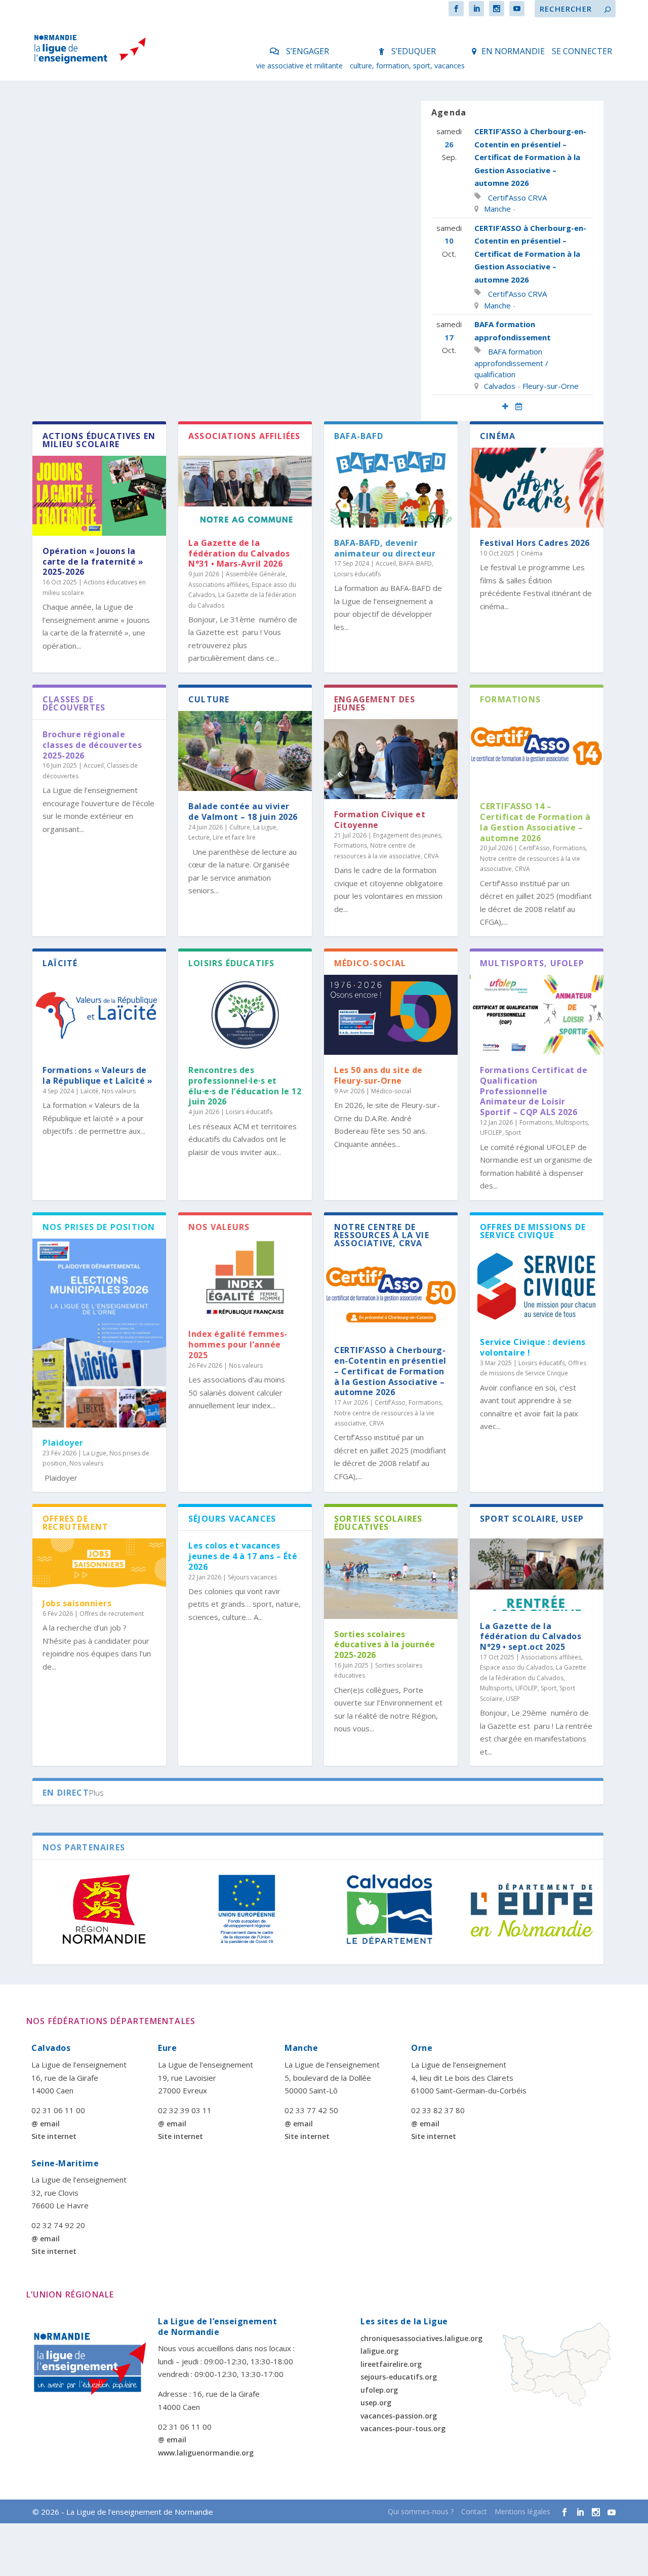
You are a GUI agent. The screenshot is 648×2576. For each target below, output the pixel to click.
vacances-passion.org (399, 2416)
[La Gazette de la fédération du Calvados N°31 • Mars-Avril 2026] (245, 488)
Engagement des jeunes (407, 835)
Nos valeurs (119, 1091)
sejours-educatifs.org (399, 2377)
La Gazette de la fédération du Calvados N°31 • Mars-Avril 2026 (239, 553)
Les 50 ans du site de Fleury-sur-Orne (378, 1075)
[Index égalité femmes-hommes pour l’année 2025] (245, 1279)
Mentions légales (522, 2511)
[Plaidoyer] (99, 1333)
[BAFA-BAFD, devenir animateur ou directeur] (391, 488)
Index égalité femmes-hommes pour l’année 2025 (238, 1344)
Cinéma (532, 553)
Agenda (449, 112)
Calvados (500, 386)
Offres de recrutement (112, 1614)
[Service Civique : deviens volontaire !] (537, 1287)
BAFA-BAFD (415, 563)
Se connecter (582, 51)
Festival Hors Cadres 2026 (535, 543)
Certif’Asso (507, 197)
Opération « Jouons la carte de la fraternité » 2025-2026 (93, 562)
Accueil (386, 563)
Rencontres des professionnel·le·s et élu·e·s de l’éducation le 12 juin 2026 (245, 1086)
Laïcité (90, 1091)
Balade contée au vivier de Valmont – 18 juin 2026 (243, 811)
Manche (497, 209)
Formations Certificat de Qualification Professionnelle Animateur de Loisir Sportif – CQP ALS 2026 (534, 1091)
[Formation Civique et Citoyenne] (391, 759)
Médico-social (391, 1091)
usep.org (376, 2403)
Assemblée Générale (256, 574)
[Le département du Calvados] (389, 1909)
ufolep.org (379, 2390)
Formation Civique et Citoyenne (380, 820)
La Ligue (265, 827)
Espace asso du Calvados (516, 1667)
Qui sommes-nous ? (421, 2511)
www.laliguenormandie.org (206, 2453)
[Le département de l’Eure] (532, 1909)
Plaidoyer (63, 1443)
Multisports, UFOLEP (509, 1688)
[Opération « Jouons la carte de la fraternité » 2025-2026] (99, 496)
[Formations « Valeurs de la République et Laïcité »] (99, 1015)
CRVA (537, 197)
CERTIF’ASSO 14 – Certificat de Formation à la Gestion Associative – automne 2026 (535, 822)
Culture (240, 827)
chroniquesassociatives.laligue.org (421, 2338)
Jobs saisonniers (77, 1603)
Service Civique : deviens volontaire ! (533, 1347)
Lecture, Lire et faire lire (222, 837)
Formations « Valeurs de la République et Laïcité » (97, 1075)
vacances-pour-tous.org (403, 2428)
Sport (513, 1133)
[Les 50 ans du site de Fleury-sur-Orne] (391, 1015)
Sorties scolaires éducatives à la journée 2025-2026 (385, 1645)
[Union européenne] (247, 1909)
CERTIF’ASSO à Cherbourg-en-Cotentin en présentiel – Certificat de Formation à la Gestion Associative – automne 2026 (530, 157)
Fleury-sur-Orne (551, 386)
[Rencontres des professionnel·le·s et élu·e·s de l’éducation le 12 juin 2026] (245, 1015)
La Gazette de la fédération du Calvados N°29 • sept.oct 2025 (531, 1637)
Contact (474, 2511)
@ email (46, 2124)
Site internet (54, 2136)
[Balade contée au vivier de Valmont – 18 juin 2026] (245, 751)
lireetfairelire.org (391, 2364)
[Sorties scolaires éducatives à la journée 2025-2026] (391, 1578)
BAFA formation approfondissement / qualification (511, 363)
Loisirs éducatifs (357, 574)
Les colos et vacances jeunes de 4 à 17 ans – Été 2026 (243, 1556)
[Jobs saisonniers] (99, 1563)
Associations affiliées (218, 585)
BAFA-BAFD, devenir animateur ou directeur (385, 548)
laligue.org (379, 2351)
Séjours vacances (252, 1577)
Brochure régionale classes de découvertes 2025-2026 (92, 745)
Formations (351, 845)
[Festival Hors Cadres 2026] (537, 488)
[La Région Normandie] (104, 1909)
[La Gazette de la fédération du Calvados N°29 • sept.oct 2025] (537, 1570)
